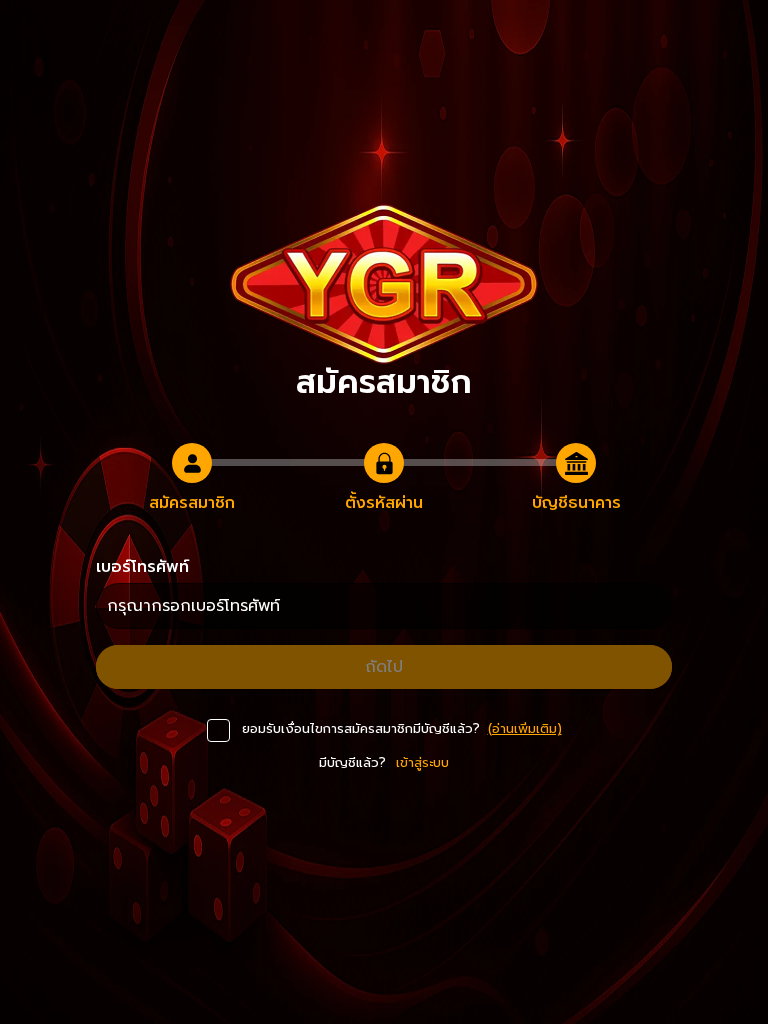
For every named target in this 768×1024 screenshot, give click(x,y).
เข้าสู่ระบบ (422, 762)
